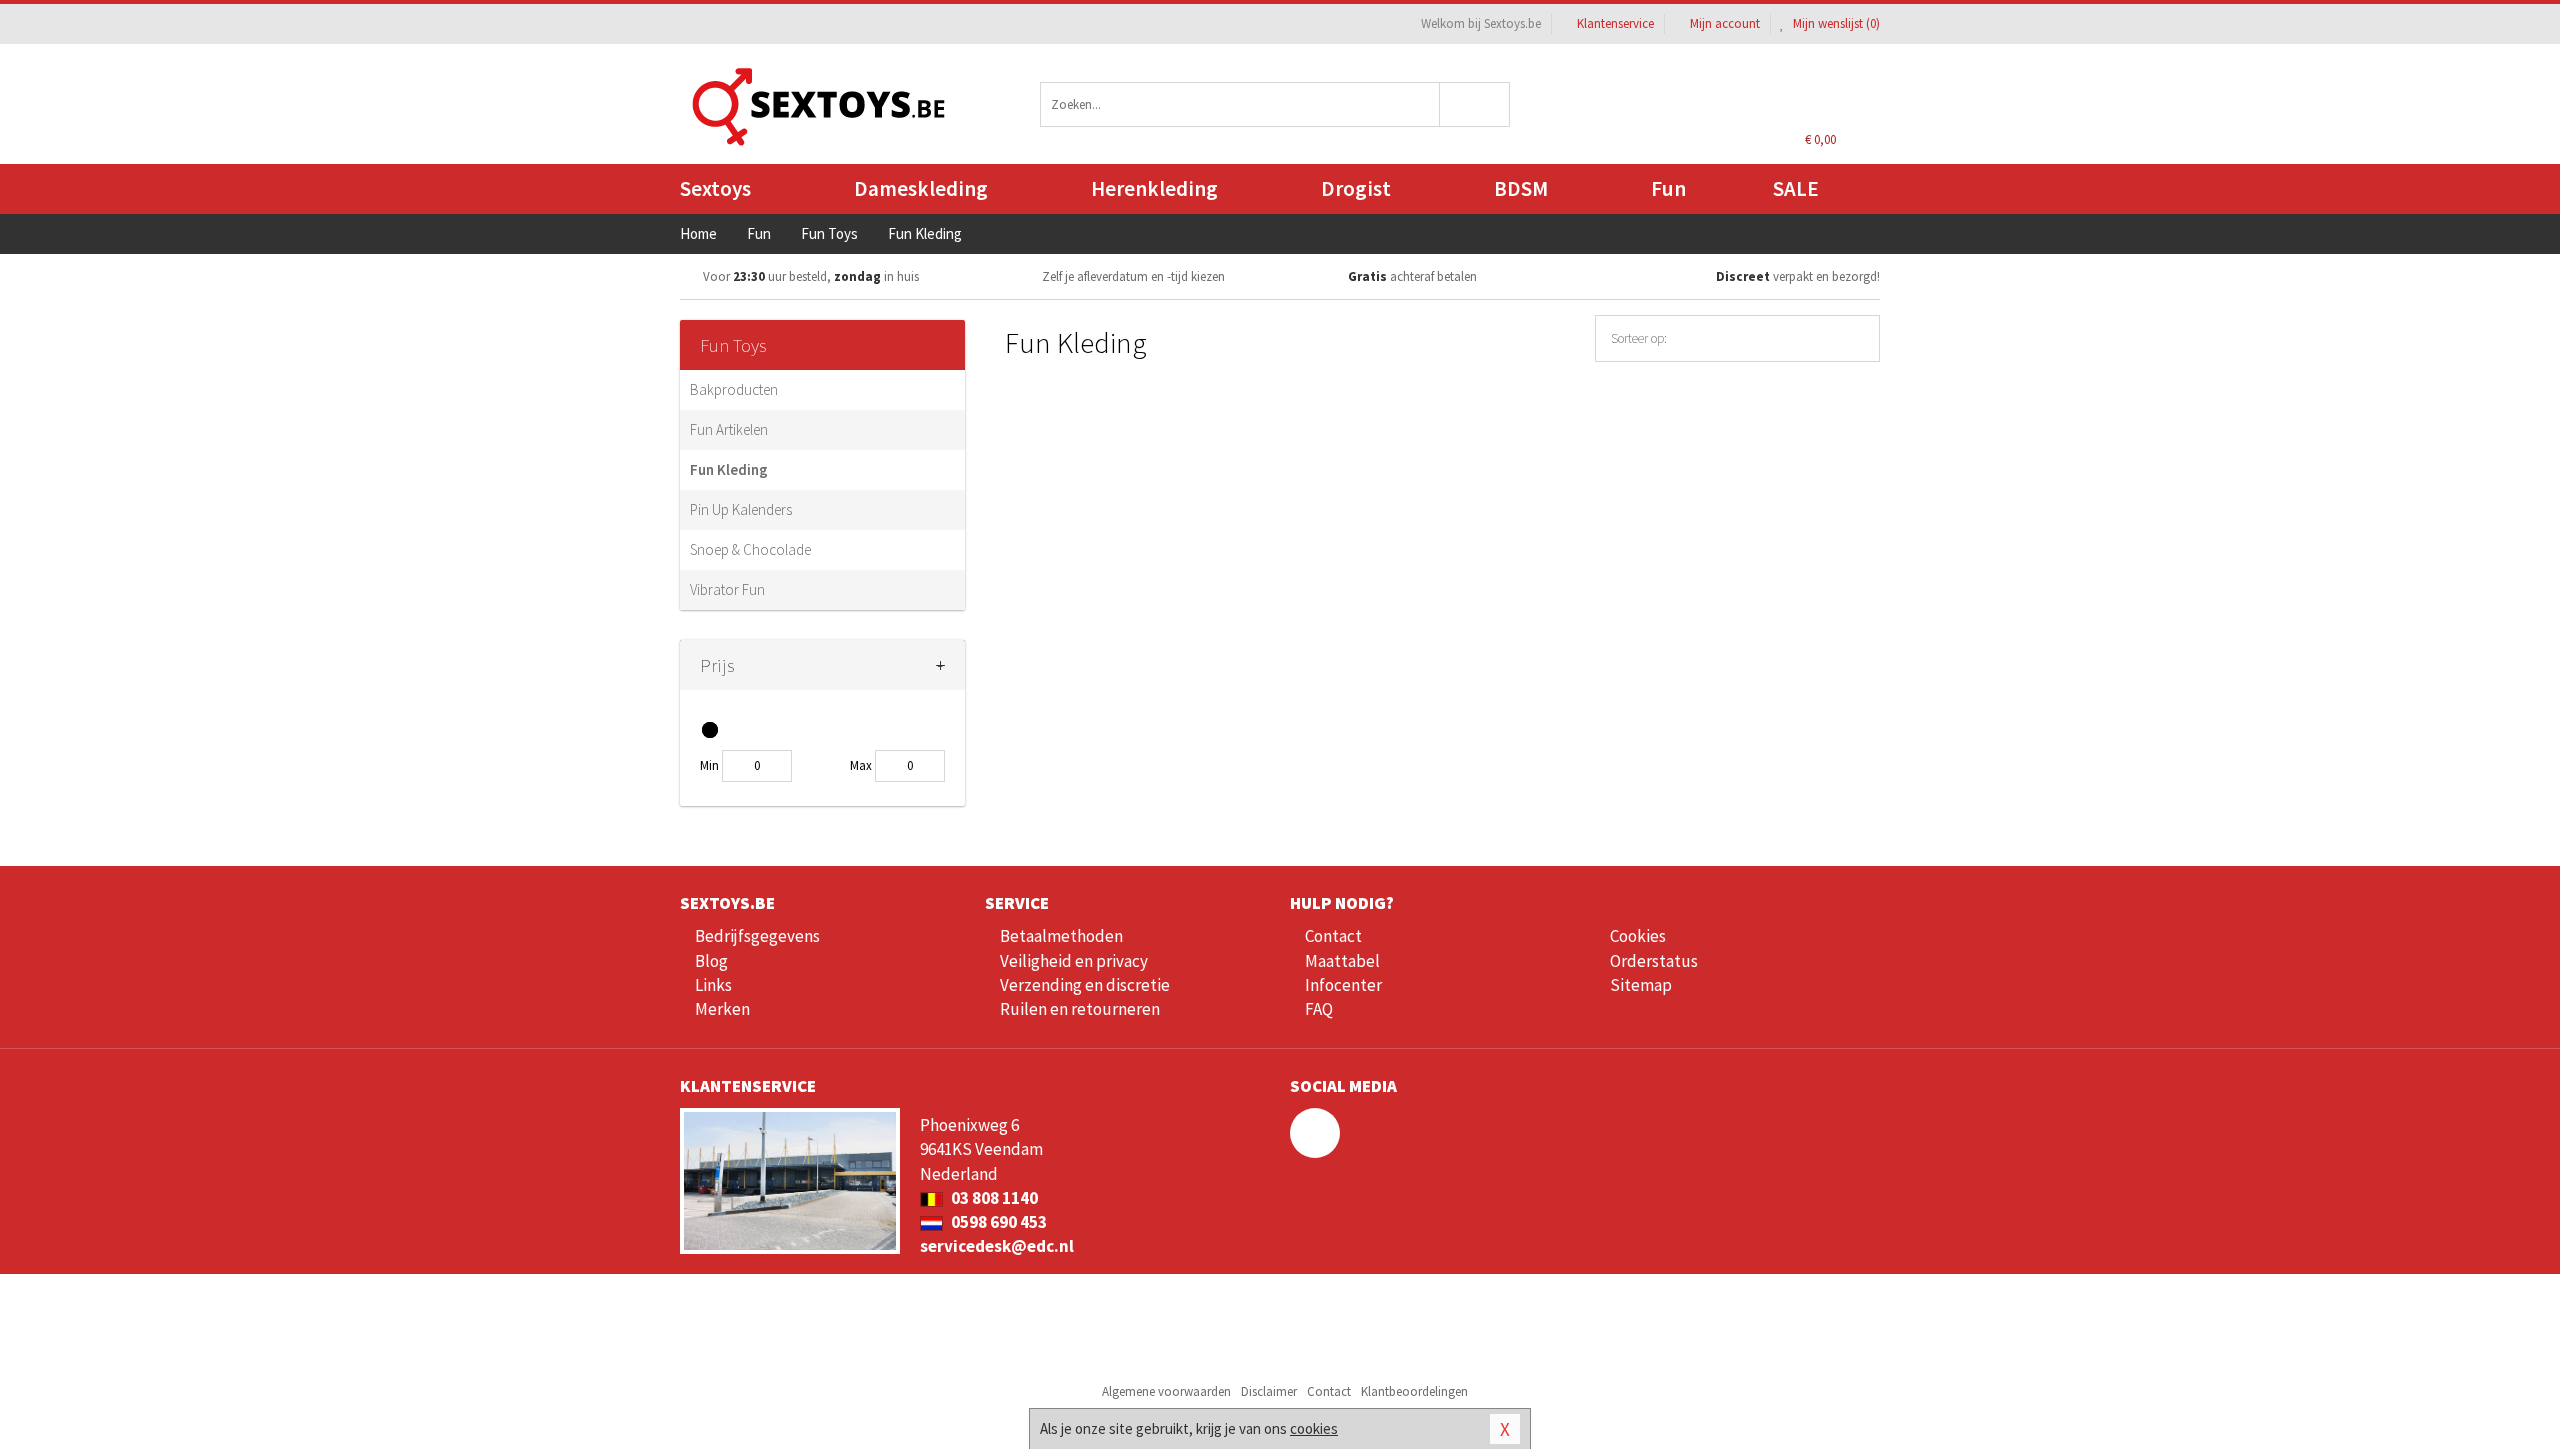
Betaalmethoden (1061, 936)
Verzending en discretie (1085, 985)
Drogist (1356, 188)
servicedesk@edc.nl (997, 1246)
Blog (711, 961)
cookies (1314, 1428)
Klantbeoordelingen (1414, 1391)
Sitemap (1641, 985)
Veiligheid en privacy (1074, 961)
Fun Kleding (729, 469)
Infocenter (1343, 985)
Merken (722, 1009)
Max (861, 765)
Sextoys (715, 188)
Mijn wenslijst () (1835, 23)
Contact (1333, 936)
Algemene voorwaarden (1166, 1391)
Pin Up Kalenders (741, 509)
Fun (1668, 188)
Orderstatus (1654, 961)
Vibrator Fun (727, 589)
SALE (1796, 188)
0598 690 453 (997, 1222)
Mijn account (1725, 23)
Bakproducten (734, 389)
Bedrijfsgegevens (757, 936)
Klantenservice (1615, 23)
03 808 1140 (993, 1198)
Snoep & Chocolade (750, 549)
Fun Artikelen (729, 429)
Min (709, 765)
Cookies (1638, 936)
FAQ (1319, 1009)
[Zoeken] (1475, 104)
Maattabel (1342, 961)
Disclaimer (1269, 1391)
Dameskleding (921, 188)
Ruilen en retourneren (1080, 1009)
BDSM (1521, 188)
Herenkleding (1154, 188)
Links (713, 985)
